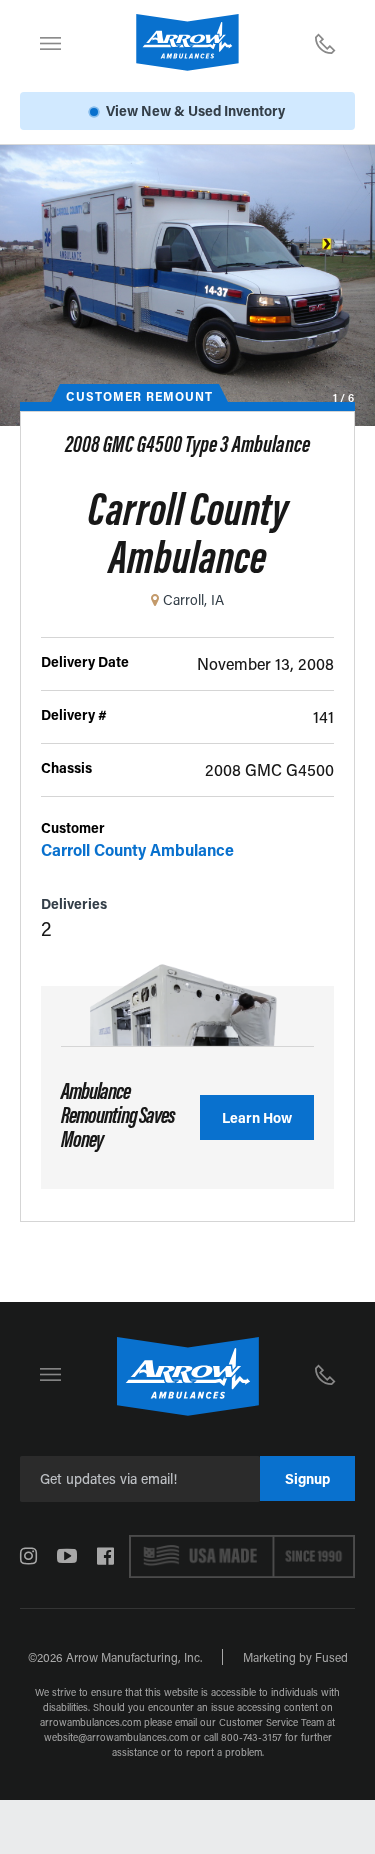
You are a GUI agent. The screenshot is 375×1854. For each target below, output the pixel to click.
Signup (307, 1478)
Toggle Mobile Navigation (50, 43)
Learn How (257, 1117)
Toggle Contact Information (325, 43)
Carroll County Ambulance (137, 849)
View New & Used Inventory (195, 110)
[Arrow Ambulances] (187, 42)
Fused (331, 1657)
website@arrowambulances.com (116, 1737)
